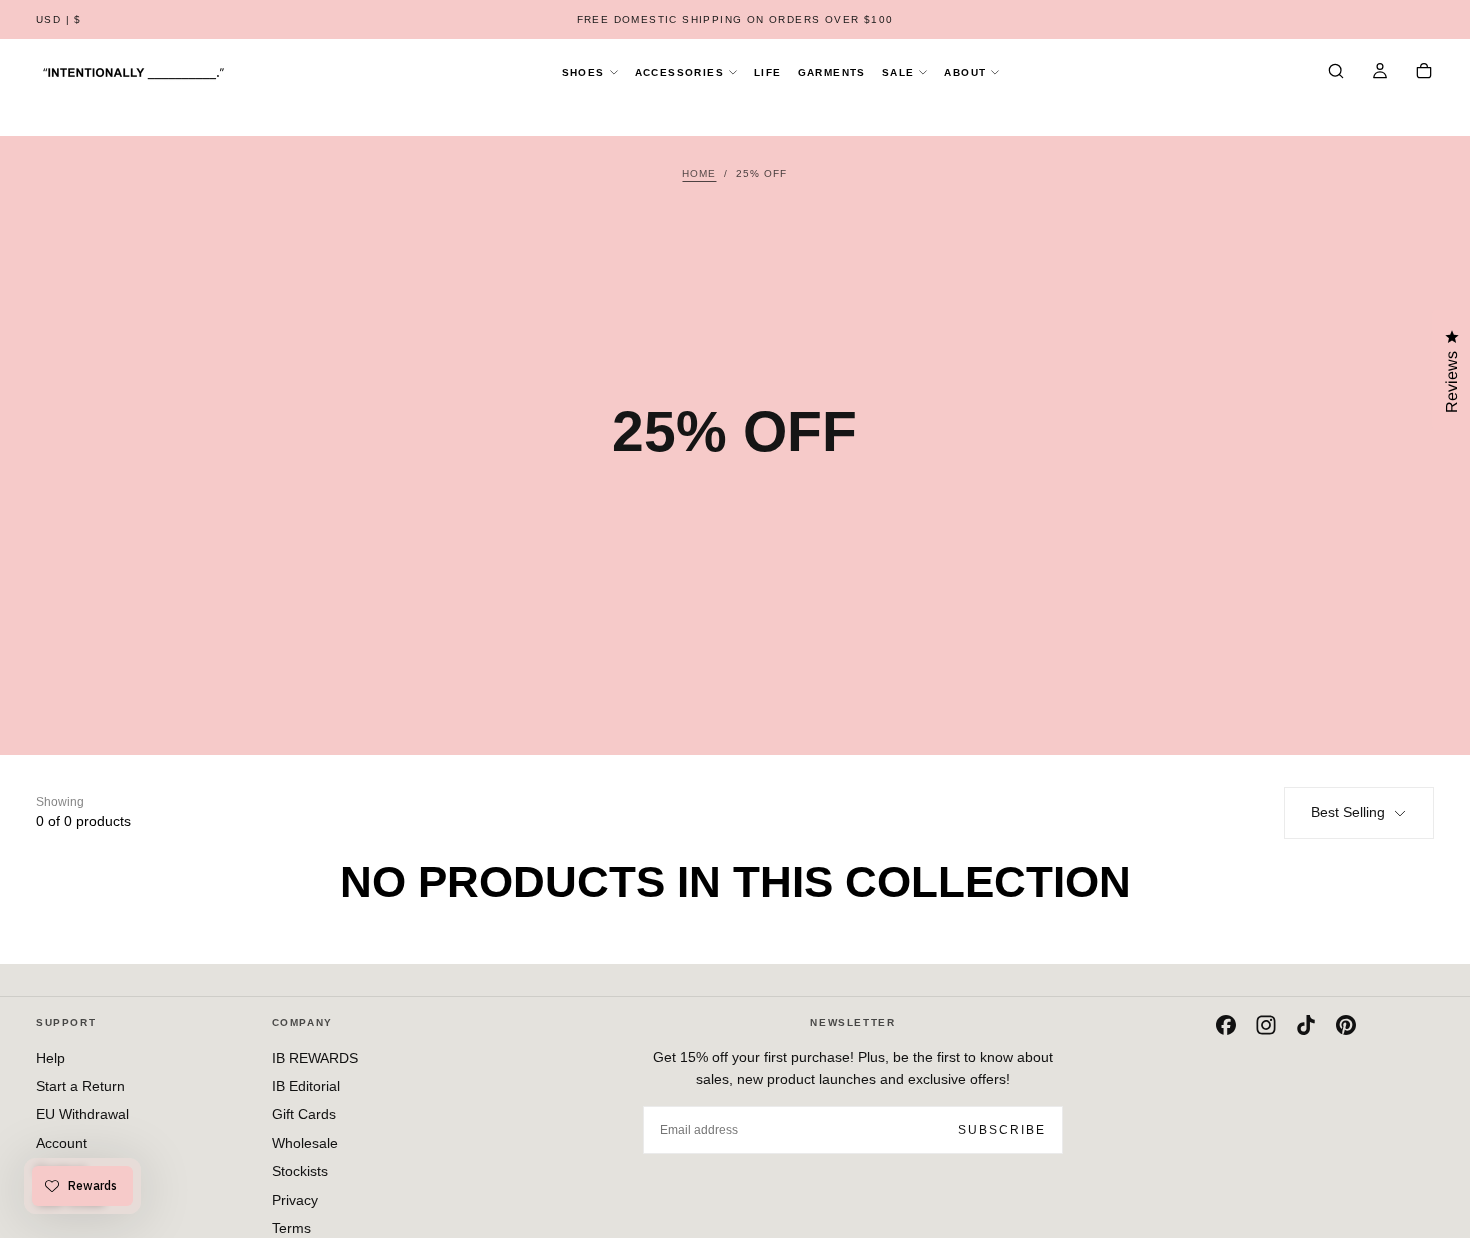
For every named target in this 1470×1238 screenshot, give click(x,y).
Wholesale (305, 1143)
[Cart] (1424, 73)
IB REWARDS (315, 1058)
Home (699, 173)
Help (50, 1058)
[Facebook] (1226, 1025)
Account (61, 1143)
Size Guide (70, 1200)
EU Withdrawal (82, 1114)
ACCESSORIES (679, 72)
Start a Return (80, 1086)
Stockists (300, 1171)
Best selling (1348, 812)
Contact (60, 1171)
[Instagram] (1266, 1025)
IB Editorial (306, 1086)
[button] (59, 20)
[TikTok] (1306, 1025)
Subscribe (1002, 1130)
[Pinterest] (1346, 1025)
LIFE (768, 72)
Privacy (295, 1200)
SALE (898, 72)
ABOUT (965, 72)
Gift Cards (304, 1114)
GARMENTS (832, 72)
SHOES (583, 72)
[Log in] (1380, 73)
